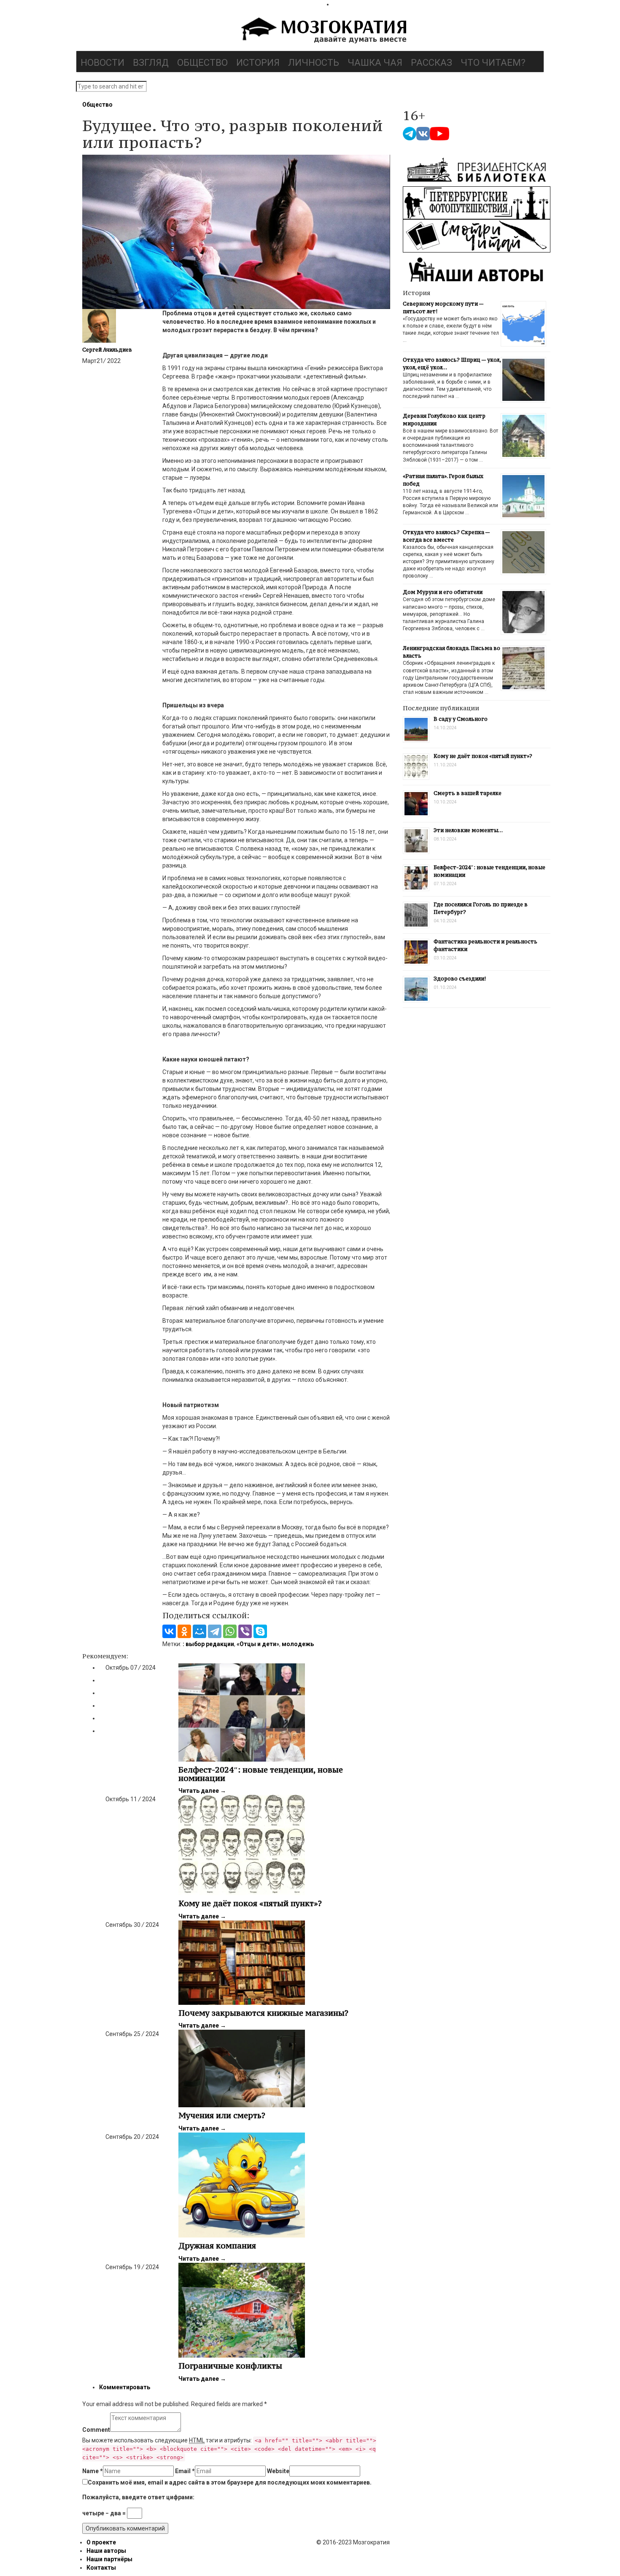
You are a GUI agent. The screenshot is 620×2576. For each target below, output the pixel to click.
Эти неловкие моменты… (468, 830)
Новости (102, 63)
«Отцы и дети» (258, 1644)
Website (278, 2471)
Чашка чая (375, 63)
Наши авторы (106, 2551)
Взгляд (151, 63)
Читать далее (202, 1791)
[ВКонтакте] (169, 1631)
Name (93, 2471)
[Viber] (245, 1631)
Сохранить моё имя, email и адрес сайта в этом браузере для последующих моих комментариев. (230, 2482)
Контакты (101, 2568)
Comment (96, 2430)
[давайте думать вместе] (323, 31)
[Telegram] (215, 1631)
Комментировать (125, 2387)
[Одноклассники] (184, 1631)
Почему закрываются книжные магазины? (263, 2013)
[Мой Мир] (199, 1631)
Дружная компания (217, 2246)
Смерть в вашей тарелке (468, 793)
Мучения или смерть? (222, 2115)
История (258, 63)
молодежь (298, 1644)
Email (185, 2471)
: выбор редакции (208, 1644)
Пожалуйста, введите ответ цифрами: (138, 2497)
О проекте (101, 2542)
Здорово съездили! (460, 979)
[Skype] (260, 1631)
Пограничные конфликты (230, 2366)
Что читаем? (493, 63)
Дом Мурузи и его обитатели (443, 592)
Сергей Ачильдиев (107, 350)
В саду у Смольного (461, 719)
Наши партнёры (109, 2559)
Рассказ (431, 63)
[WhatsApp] (230, 1631)
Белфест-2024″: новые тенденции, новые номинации (261, 1774)
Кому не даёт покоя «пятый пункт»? (250, 1903)
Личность (314, 63)
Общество (202, 63)
